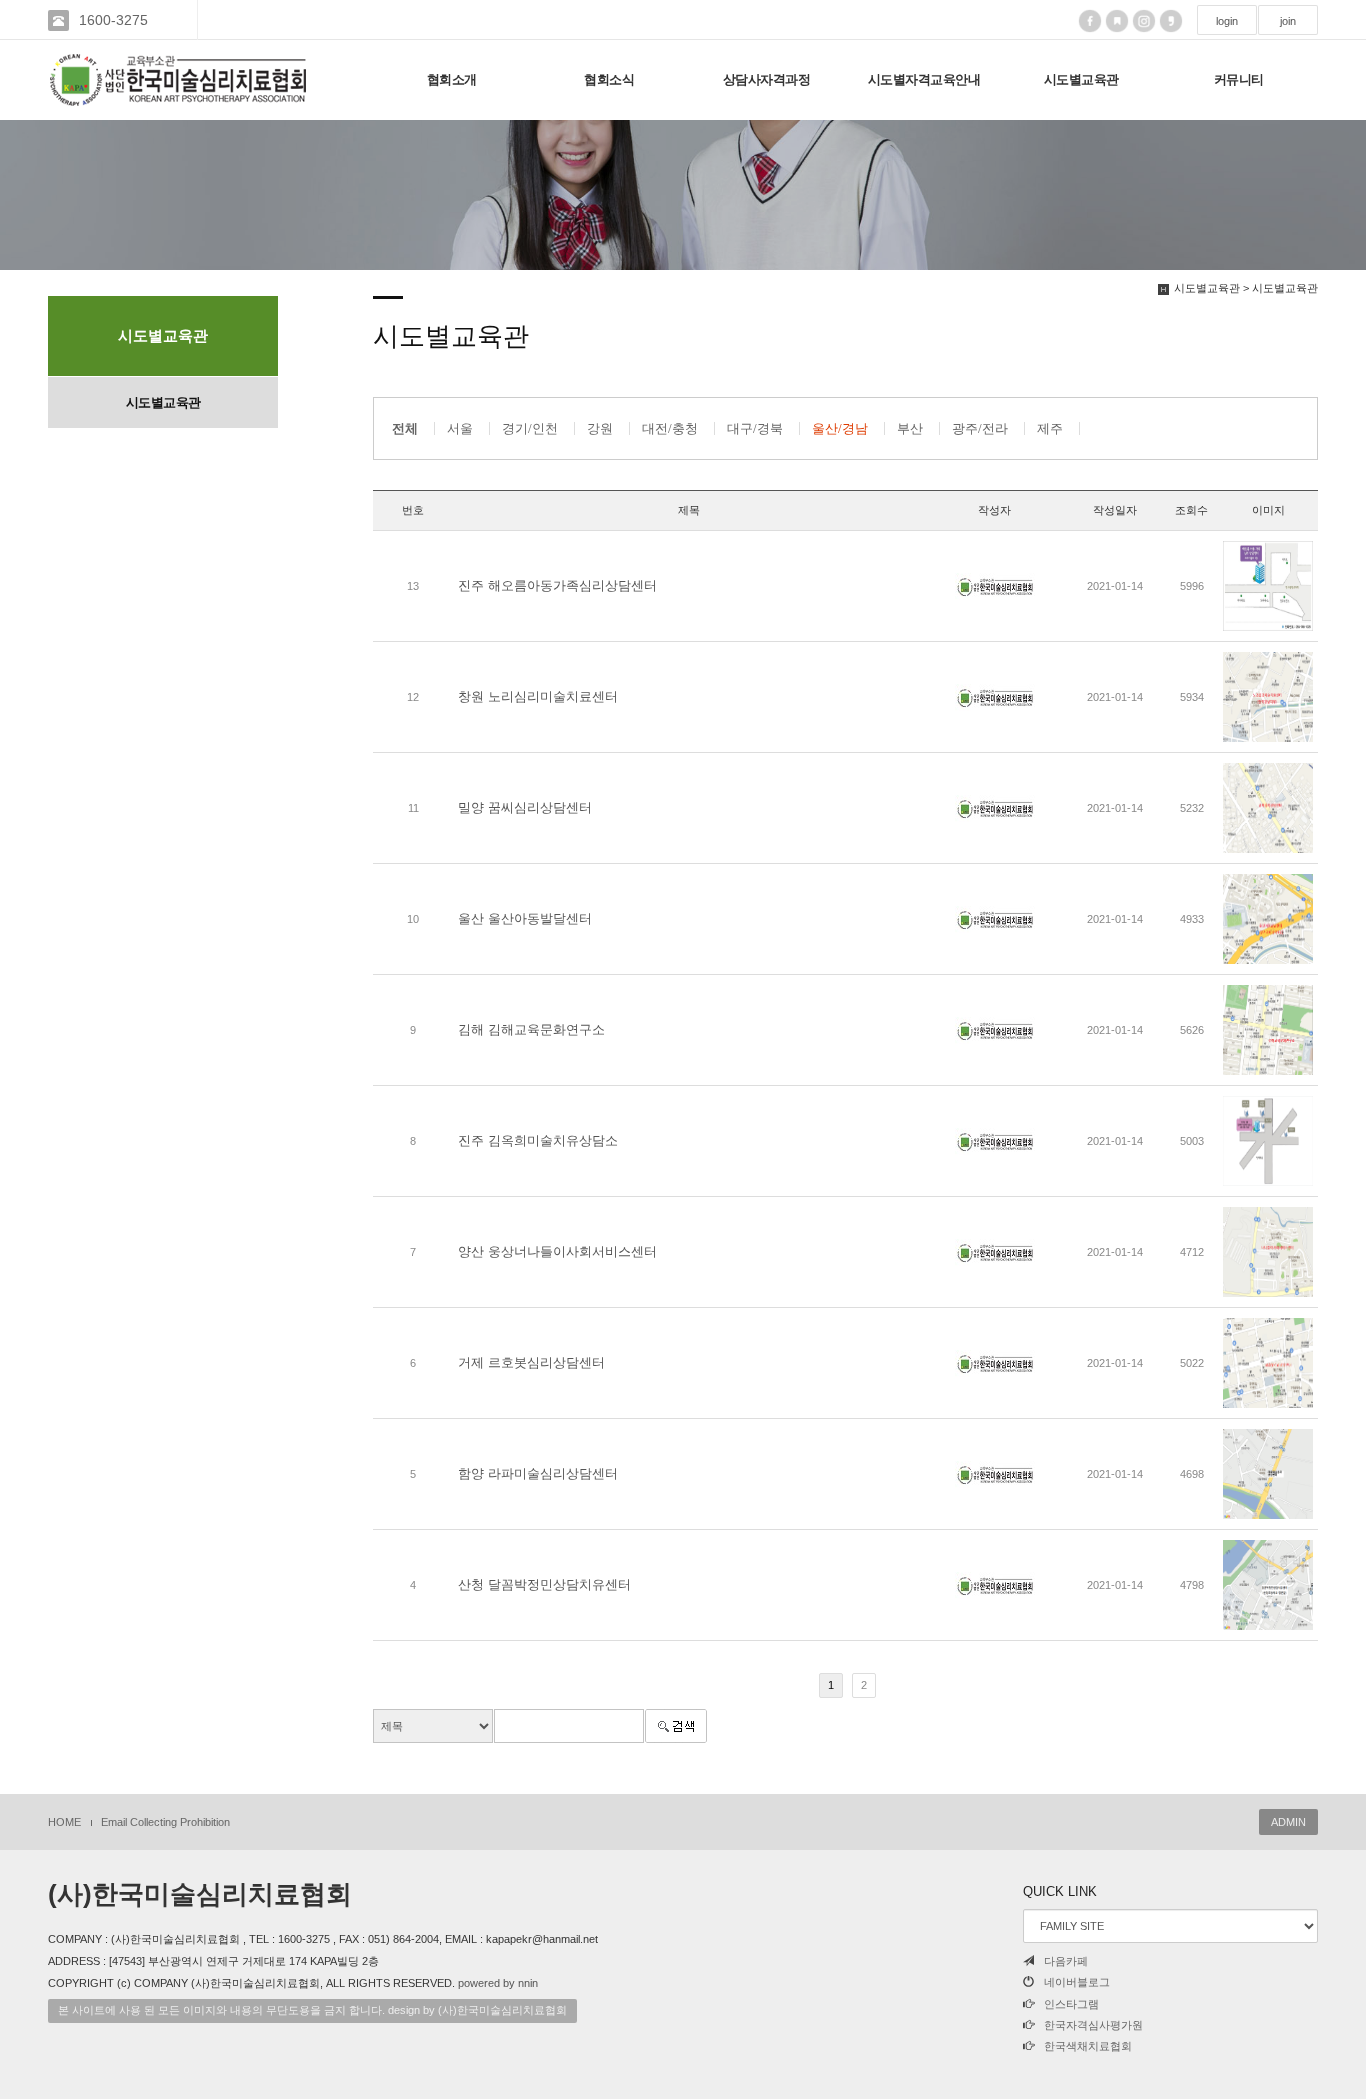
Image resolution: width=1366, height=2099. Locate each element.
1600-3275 (113, 20)
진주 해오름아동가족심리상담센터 (557, 585)
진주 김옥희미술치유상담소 (538, 1140)
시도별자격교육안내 (924, 79)
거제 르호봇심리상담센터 (531, 1362)
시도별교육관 (1081, 79)
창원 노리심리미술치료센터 (538, 696)
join (1288, 21)
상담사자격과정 (767, 79)
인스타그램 (1071, 2004)
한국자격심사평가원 (1093, 2025)
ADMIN (1288, 1822)
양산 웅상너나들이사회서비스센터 (557, 1251)
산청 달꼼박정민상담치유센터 (544, 1584)
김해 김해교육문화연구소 (531, 1029)
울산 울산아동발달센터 (525, 918)
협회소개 (452, 79)
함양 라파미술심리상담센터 (538, 1473)
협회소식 (609, 79)
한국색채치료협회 (1088, 2046)
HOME (64, 1822)
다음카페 (1066, 1961)
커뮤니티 (1239, 79)
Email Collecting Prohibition (165, 1822)
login (1227, 21)
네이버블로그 (1077, 1982)
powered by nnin (498, 1983)
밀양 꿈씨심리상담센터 (525, 807)
